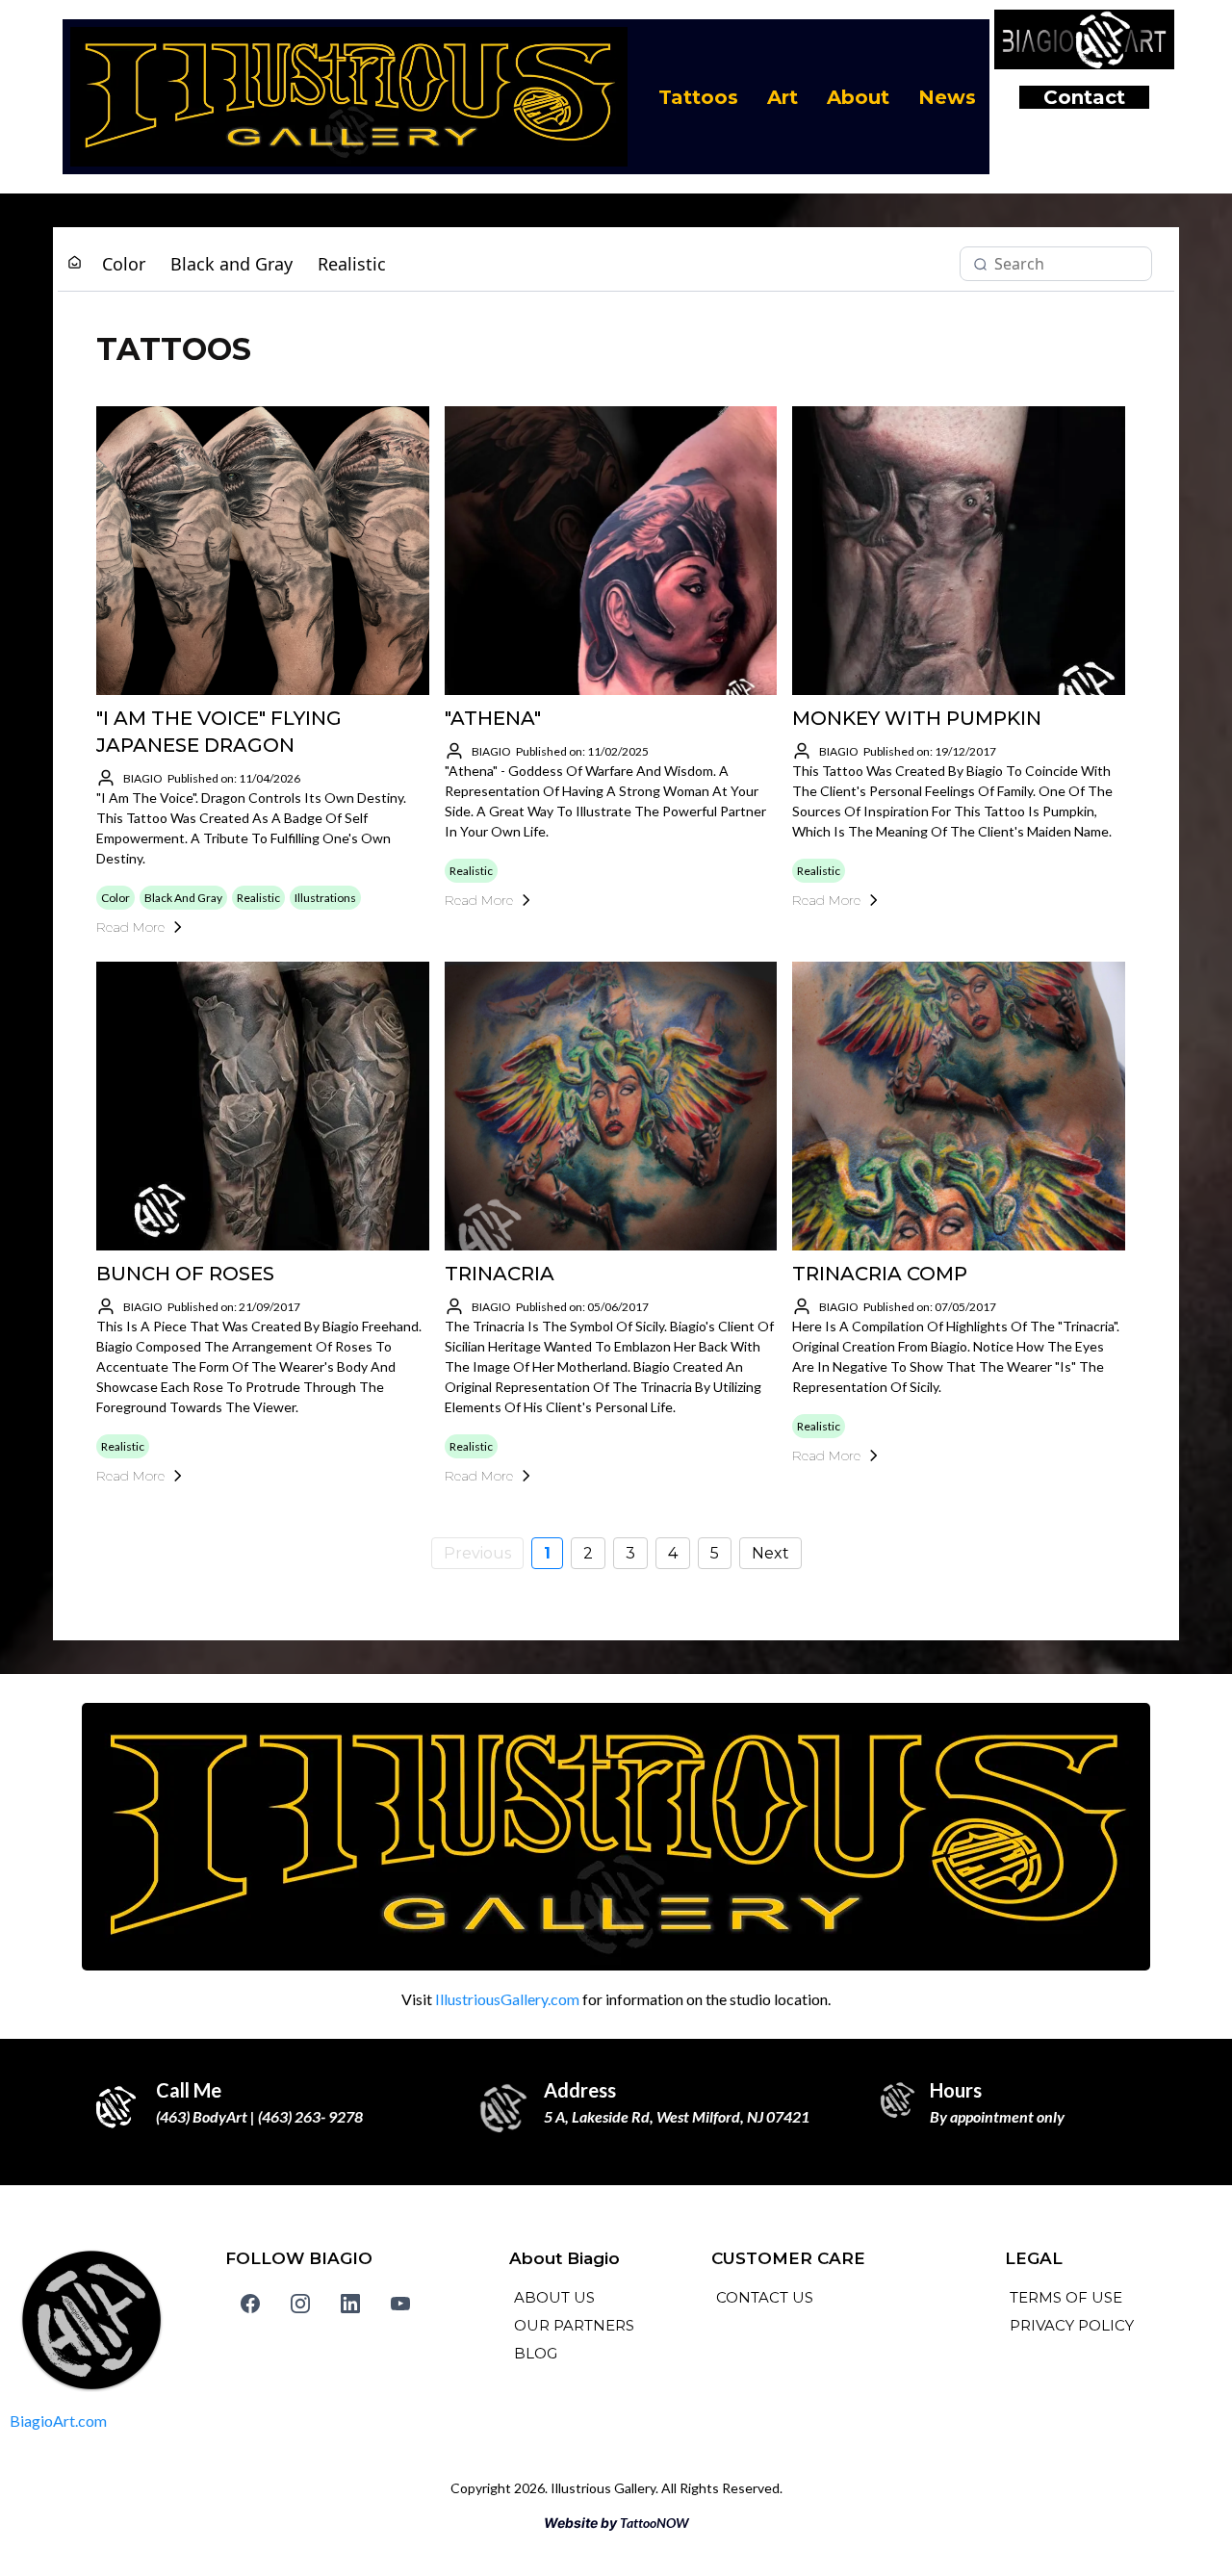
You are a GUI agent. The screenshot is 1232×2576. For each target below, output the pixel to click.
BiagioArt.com (58, 2421)
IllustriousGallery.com (507, 1999)
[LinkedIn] (350, 2304)
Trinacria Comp (880, 1274)
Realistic (352, 264)
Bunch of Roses (185, 1274)
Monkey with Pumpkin (917, 718)
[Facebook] (250, 2304)
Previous (477, 1553)
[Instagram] (300, 2304)
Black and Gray (231, 264)
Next (770, 1553)
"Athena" (493, 718)
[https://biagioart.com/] (115, 2320)
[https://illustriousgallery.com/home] (349, 97)
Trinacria (500, 1274)
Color (124, 264)
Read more (130, 927)
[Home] (75, 263)
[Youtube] (400, 2304)
